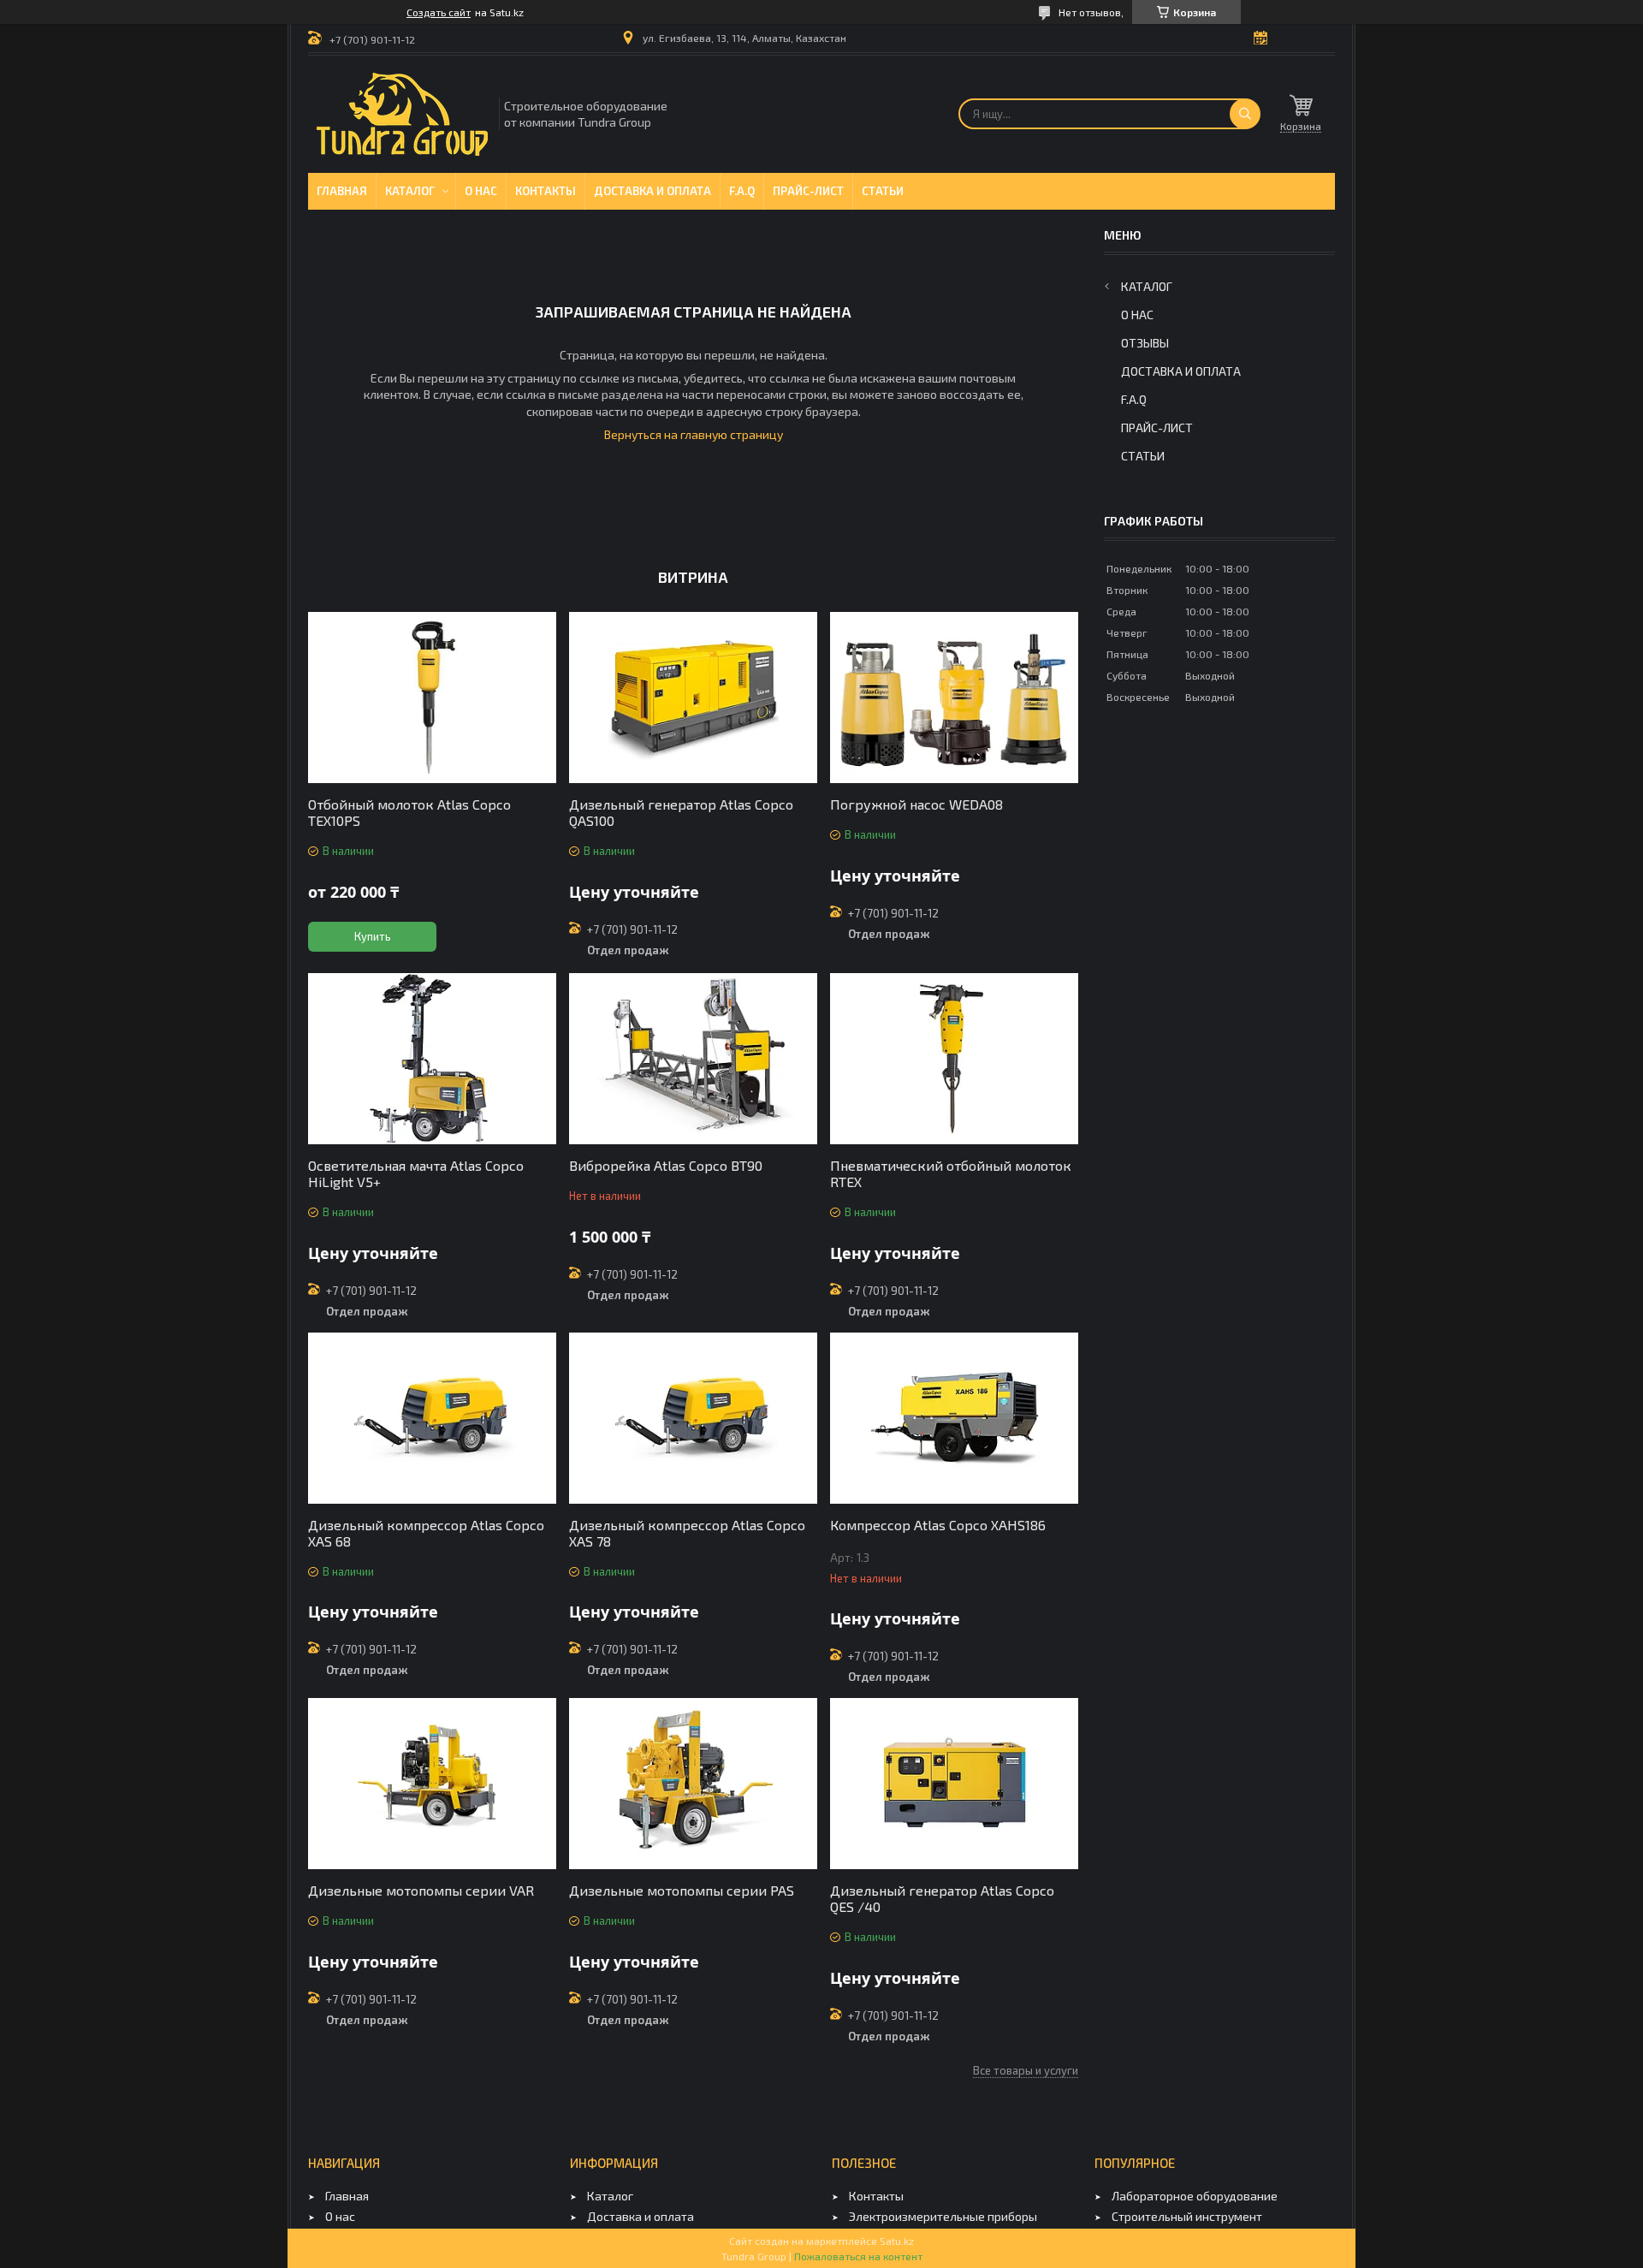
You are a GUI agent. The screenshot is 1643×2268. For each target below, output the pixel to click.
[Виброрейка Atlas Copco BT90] (693, 1059)
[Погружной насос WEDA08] (954, 698)
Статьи (883, 191)
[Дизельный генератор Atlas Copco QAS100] (693, 698)
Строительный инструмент (1187, 2216)
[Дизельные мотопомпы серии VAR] (432, 1784)
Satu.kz (897, 2241)
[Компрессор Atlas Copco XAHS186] (954, 1418)
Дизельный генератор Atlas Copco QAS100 (681, 812)
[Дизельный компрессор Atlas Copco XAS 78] (693, 1418)
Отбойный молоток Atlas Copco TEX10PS (409, 812)
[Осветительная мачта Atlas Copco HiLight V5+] (432, 1059)
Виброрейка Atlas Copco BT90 (666, 1165)
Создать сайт (439, 12)
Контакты (546, 191)
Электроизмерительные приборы (943, 2216)
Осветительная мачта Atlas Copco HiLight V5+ (416, 1173)
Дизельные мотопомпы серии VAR (421, 1890)
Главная (342, 191)
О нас (481, 191)
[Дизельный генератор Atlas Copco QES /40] (954, 1784)
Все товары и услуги (1026, 2070)
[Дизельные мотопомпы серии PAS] (693, 1784)
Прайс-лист (808, 191)
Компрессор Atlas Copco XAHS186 (938, 1525)
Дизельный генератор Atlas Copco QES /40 (942, 1898)
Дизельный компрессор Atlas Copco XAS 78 (687, 1533)
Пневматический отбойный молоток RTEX (951, 1173)
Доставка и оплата (652, 191)
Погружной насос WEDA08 (916, 804)
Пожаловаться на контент (858, 2256)
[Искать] (1245, 114)
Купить (373, 936)
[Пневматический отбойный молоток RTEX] (954, 1059)
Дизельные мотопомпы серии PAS (682, 1890)
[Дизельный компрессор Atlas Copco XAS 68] (432, 1418)
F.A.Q (742, 191)
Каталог (410, 191)
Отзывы (1145, 343)
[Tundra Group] (402, 114)
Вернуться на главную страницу (694, 434)
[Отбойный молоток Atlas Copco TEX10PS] (432, 698)
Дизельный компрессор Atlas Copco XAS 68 (426, 1533)
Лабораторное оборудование (1195, 2196)
